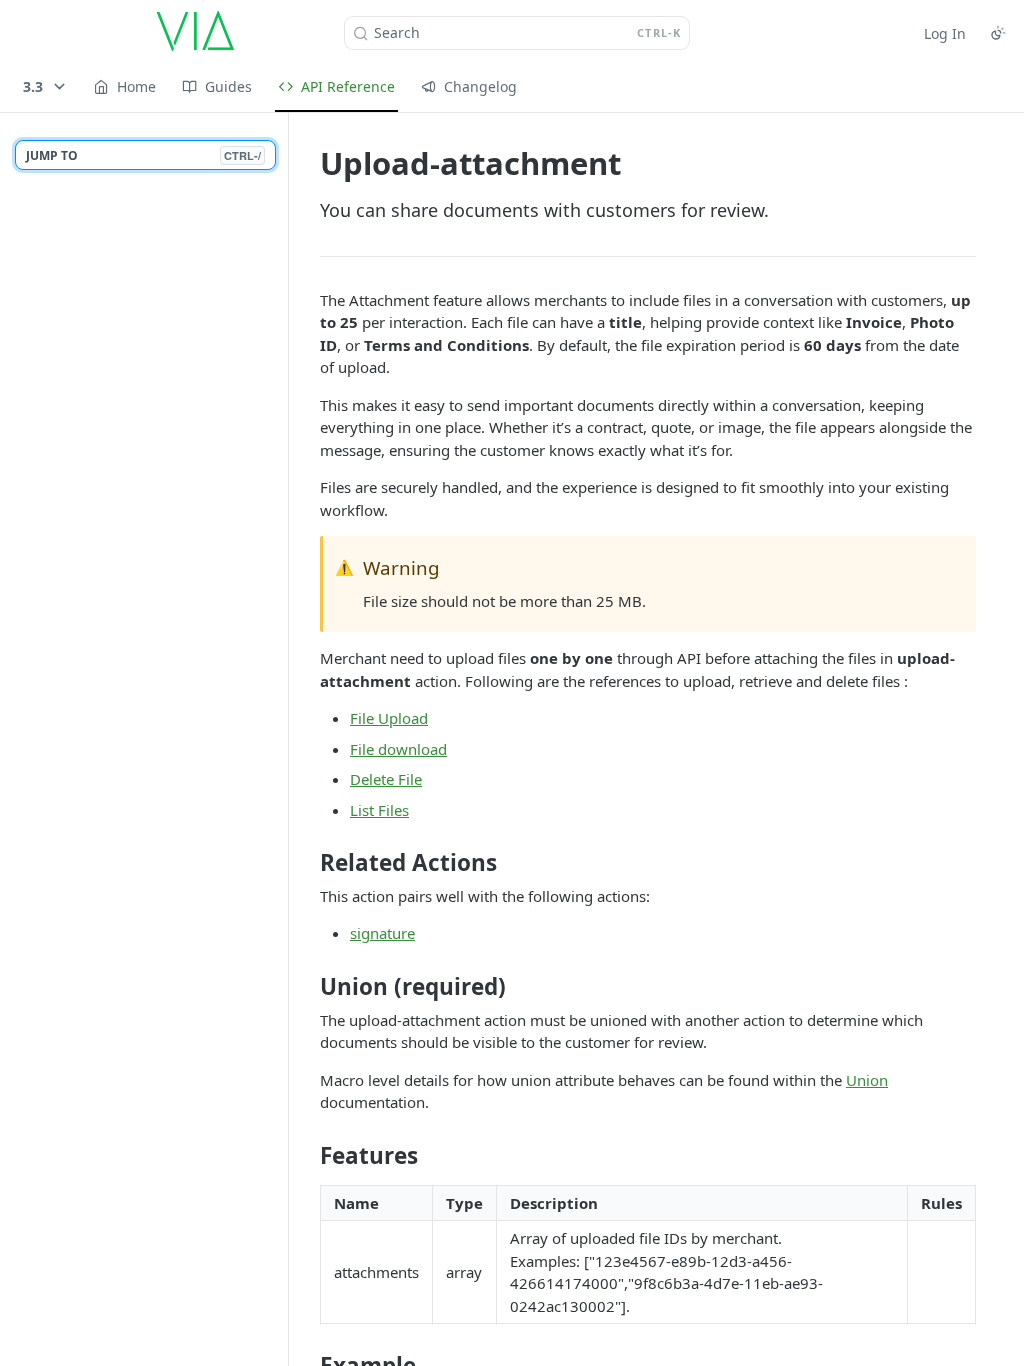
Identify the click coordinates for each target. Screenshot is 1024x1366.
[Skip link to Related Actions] (306, 863)
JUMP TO (143, 155)
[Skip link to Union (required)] (306, 987)
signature (382, 933)
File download (398, 749)
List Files (379, 810)
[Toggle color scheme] (998, 33)
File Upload (389, 718)
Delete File (386, 779)
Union (867, 1080)
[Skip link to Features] (306, 1155)
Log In (945, 33)
